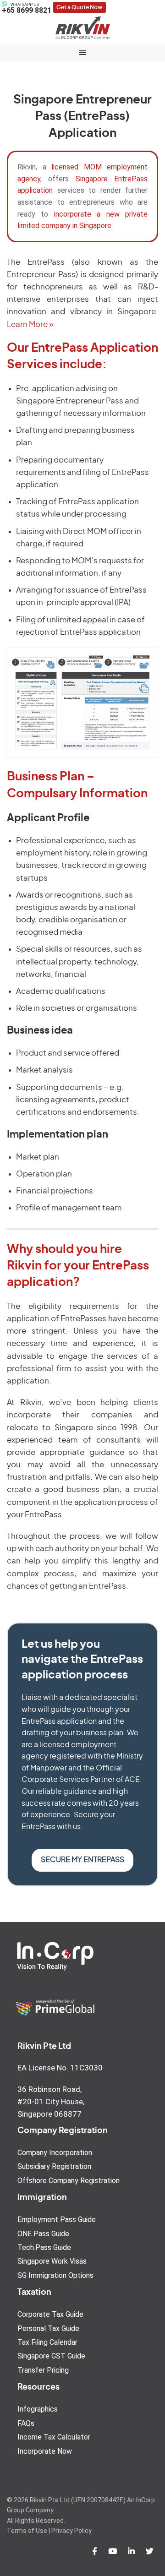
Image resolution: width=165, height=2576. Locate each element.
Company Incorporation (55, 2153)
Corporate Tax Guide (50, 2314)
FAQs (26, 2423)
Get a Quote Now (79, 7)
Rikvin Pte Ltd (82, 27)
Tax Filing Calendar (47, 2342)
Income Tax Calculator (54, 2437)
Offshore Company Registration (69, 2181)
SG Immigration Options (55, 2275)
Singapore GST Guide (51, 2356)
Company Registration (63, 2131)
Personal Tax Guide (48, 2328)
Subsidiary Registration (54, 2166)
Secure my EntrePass (82, 1860)
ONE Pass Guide (43, 2234)
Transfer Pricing (43, 2370)
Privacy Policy (71, 2531)
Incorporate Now (45, 2451)
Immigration (42, 2198)
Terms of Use (27, 2531)
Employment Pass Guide (57, 2219)
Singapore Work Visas (52, 2261)
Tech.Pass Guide (44, 2247)
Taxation (34, 2293)
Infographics (38, 2409)
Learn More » (30, 324)
